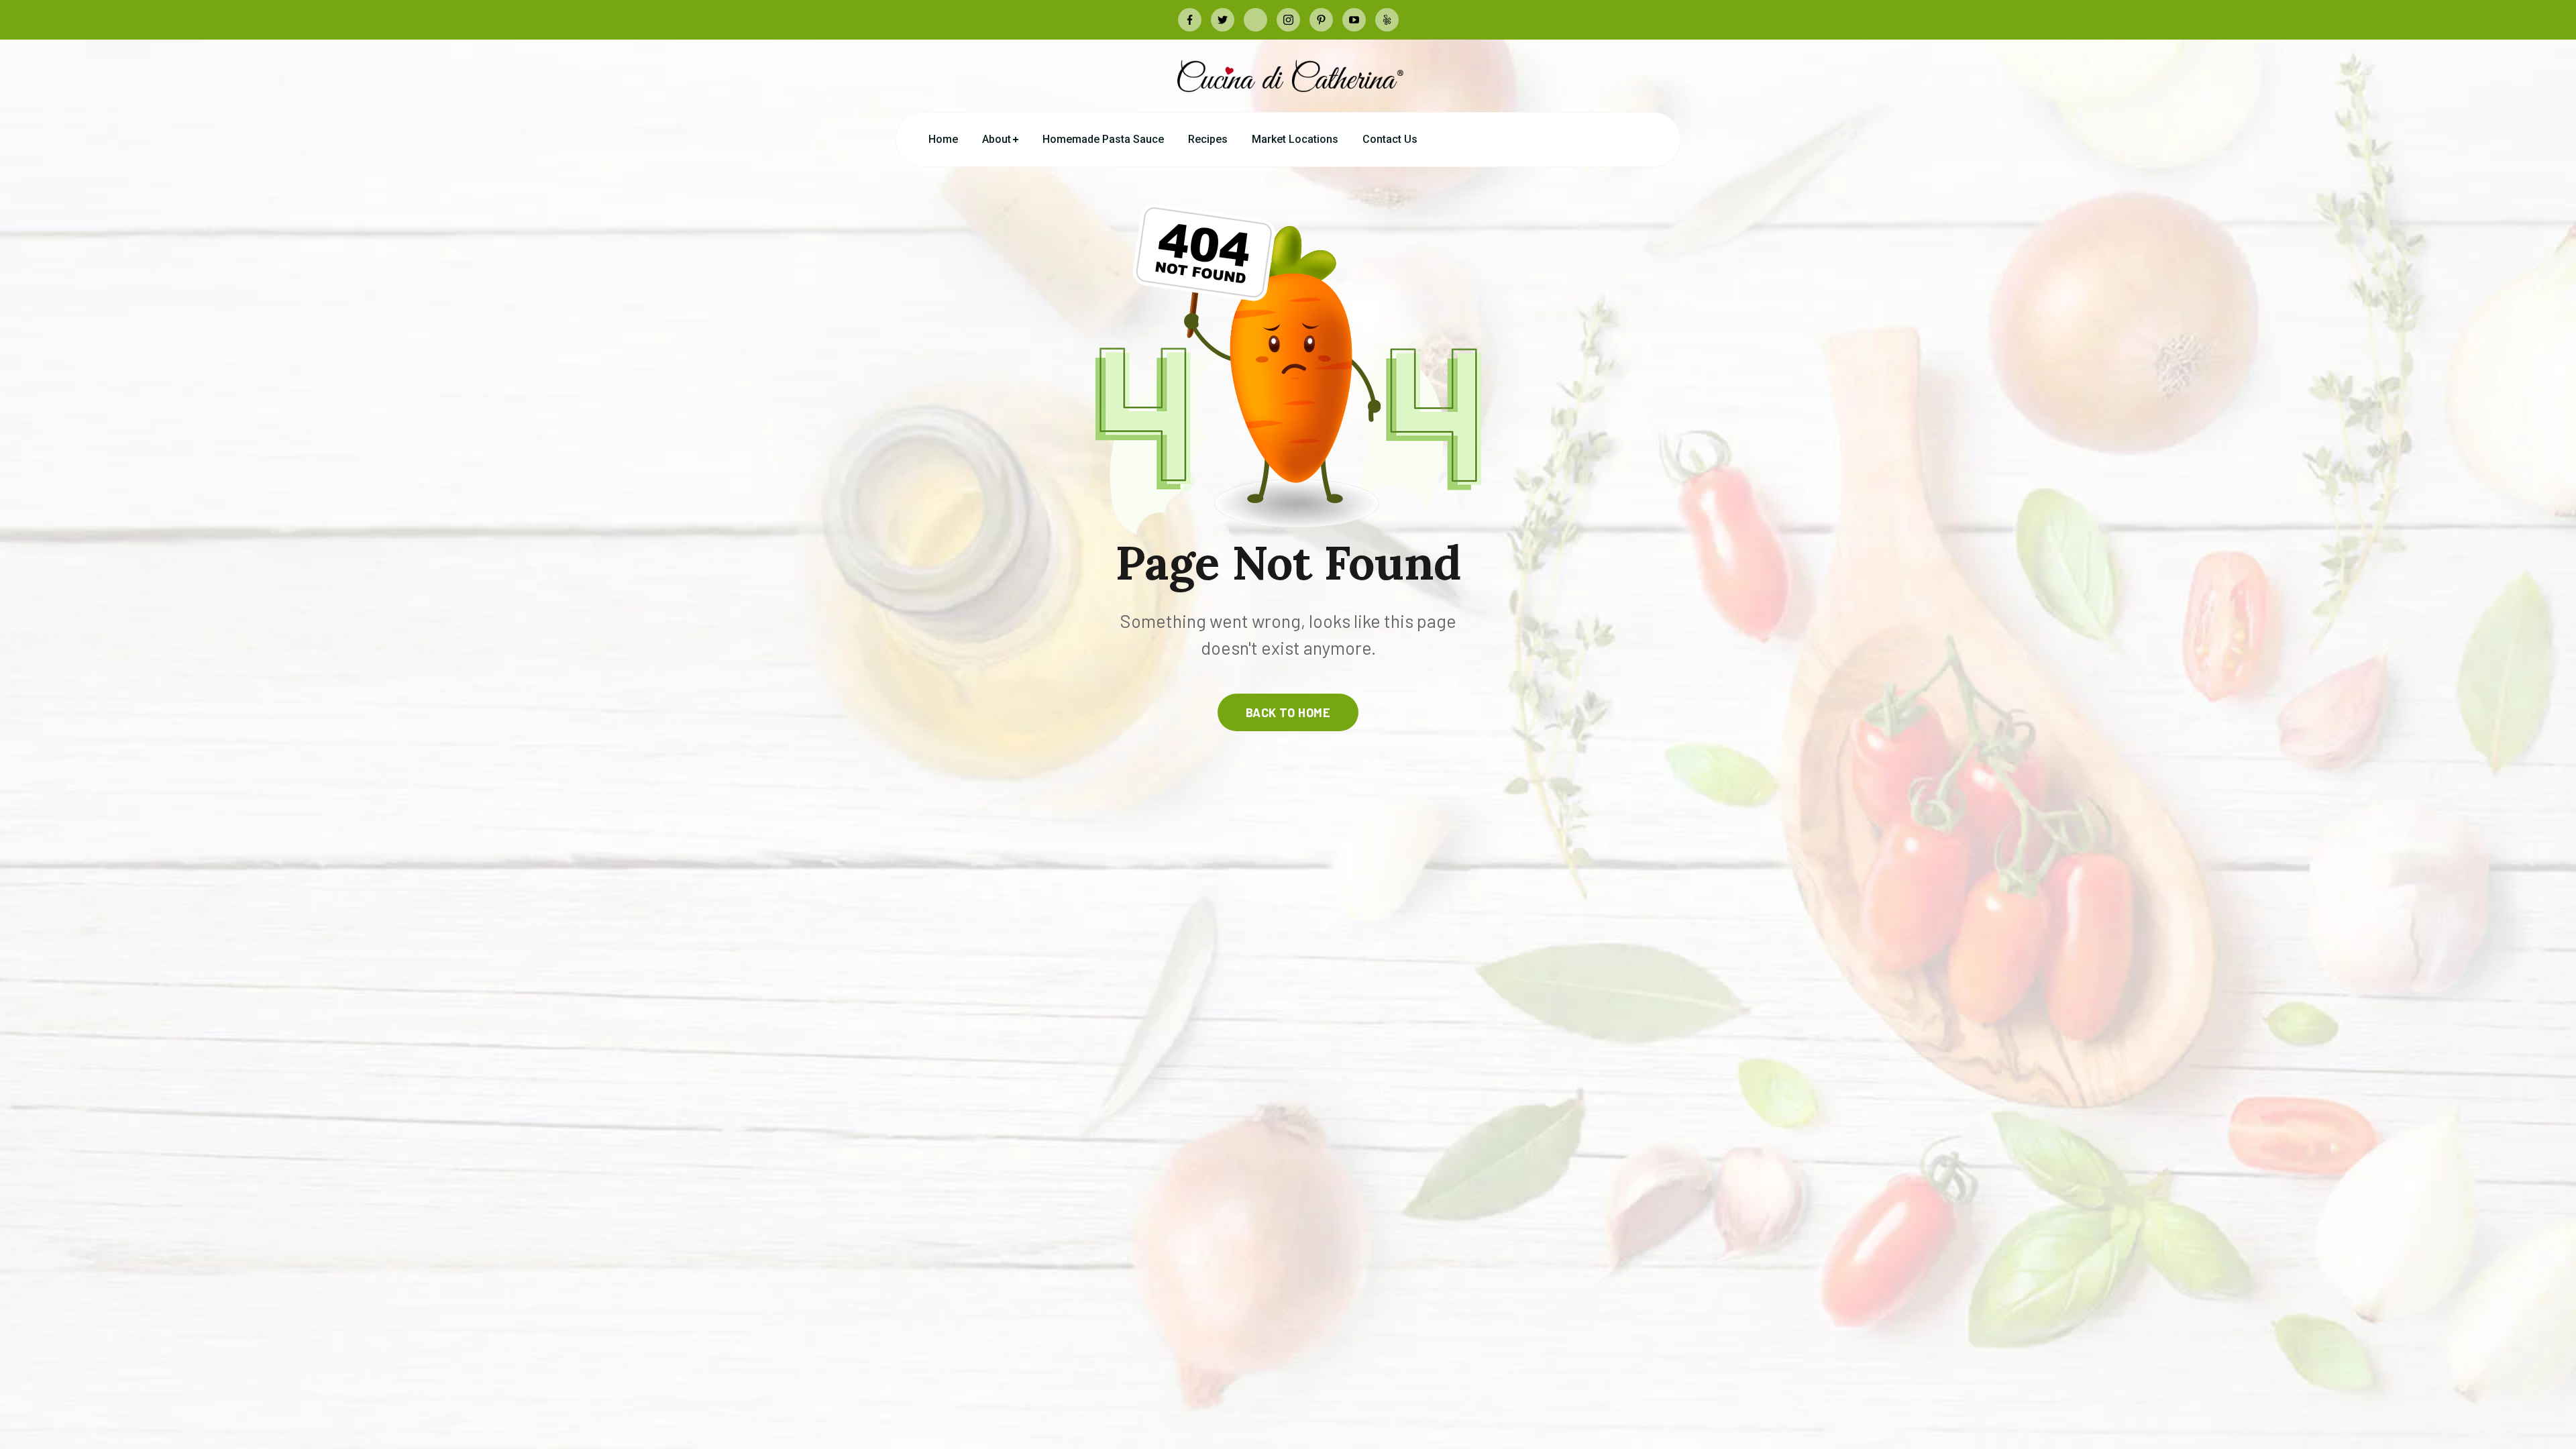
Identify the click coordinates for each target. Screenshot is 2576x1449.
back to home (1288, 712)
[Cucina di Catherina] (1288, 75)
